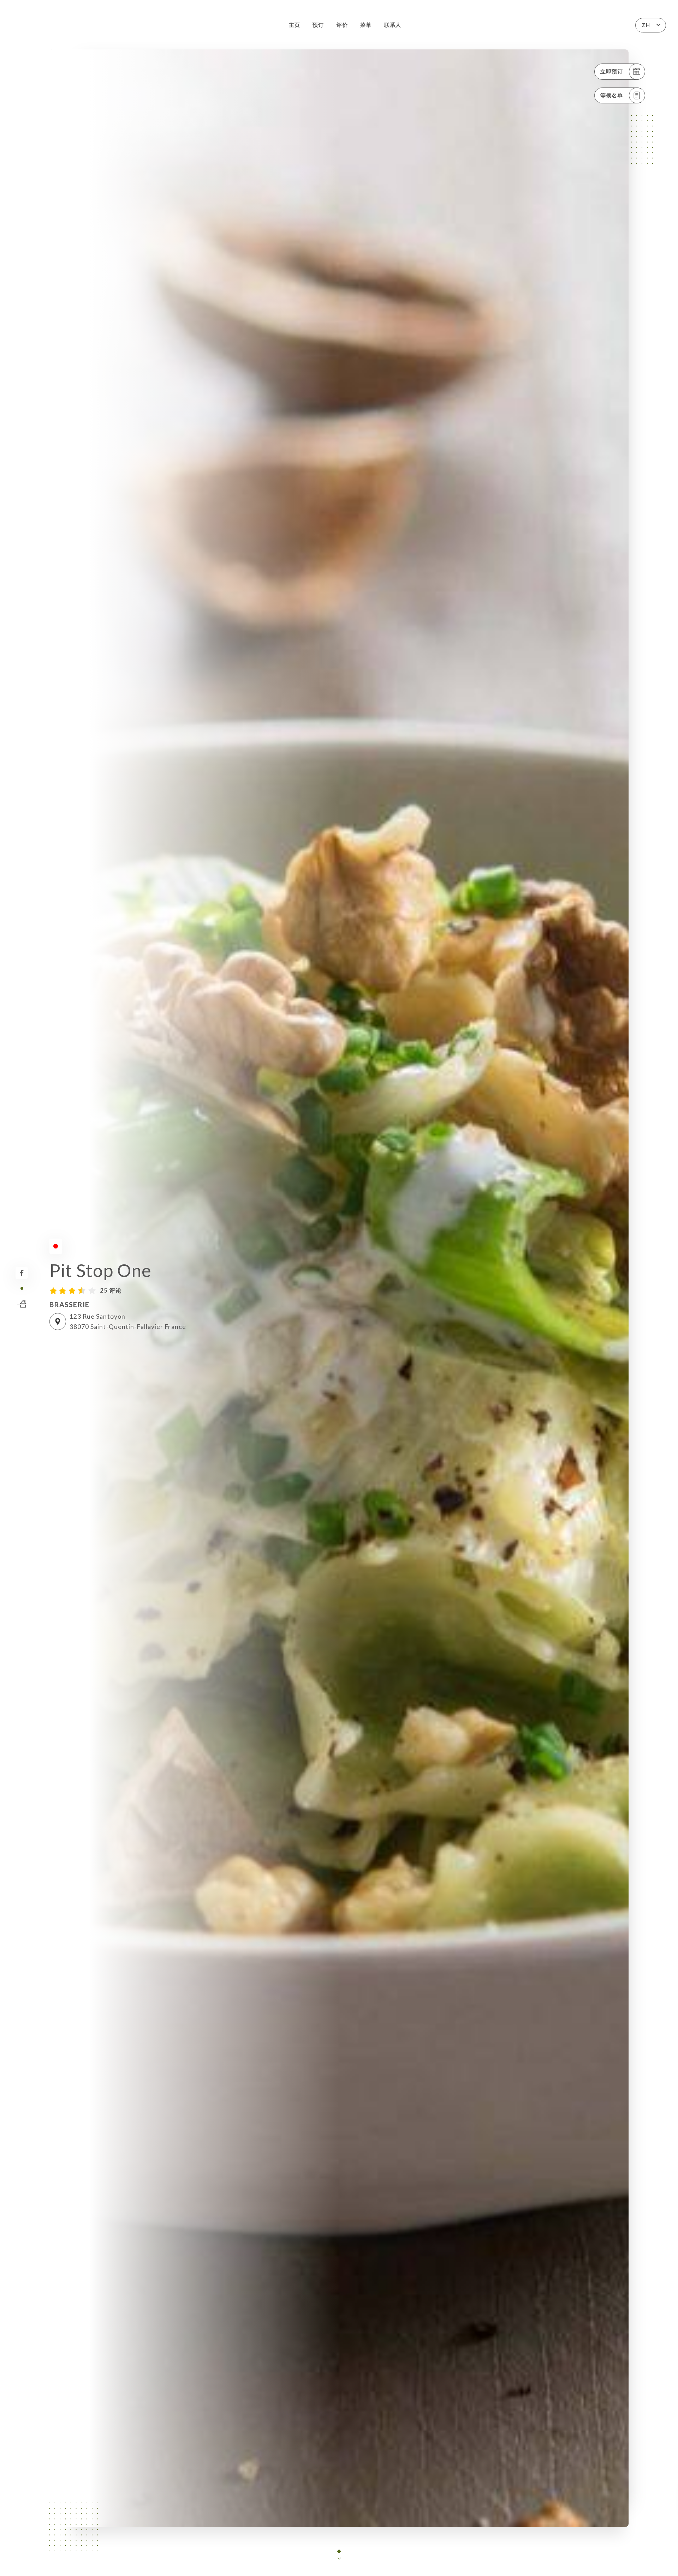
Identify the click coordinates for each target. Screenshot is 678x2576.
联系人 (393, 25)
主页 (295, 25)
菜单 (366, 25)
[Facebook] (22, 1273)
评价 (342, 25)
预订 (318, 25)
